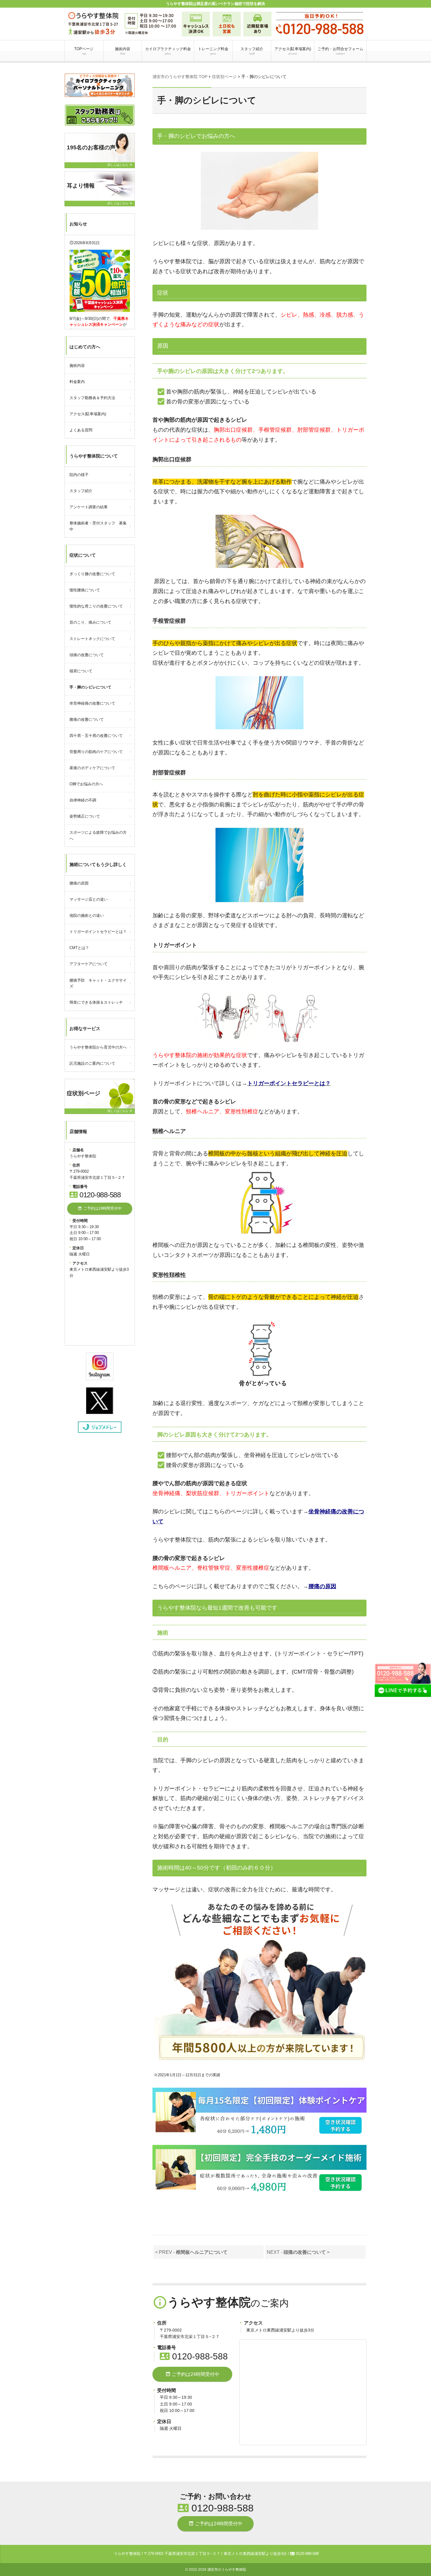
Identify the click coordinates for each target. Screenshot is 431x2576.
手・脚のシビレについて (90, 687)
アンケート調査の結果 (89, 507)
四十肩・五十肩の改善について (96, 736)
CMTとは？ (79, 948)
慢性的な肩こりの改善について (96, 606)
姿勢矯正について (85, 816)
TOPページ (84, 51)
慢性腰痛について (85, 590)
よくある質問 (81, 430)
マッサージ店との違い (89, 899)
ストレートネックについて (92, 639)
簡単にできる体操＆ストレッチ (96, 1002)
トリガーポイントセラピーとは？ (98, 932)
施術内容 (123, 51)
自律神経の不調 (83, 800)
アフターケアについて (89, 964)
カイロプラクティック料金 (168, 51)
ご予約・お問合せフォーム (340, 51)
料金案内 (77, 382)
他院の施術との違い (87, 915)
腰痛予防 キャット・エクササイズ (98, 983)
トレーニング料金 (213, 51)
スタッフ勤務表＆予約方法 (92, 398)
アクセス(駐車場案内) (293, 51)
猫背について (81, 671)
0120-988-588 (194, 2356)
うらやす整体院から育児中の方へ (98, 1047)
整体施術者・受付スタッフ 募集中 (98, 526)
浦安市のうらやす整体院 (227, 2570)
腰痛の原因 (322, 1586)
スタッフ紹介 (252, 51)
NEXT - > (298, 2252)
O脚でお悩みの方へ (86, 784)
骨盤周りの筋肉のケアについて (96, 752)
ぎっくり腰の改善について (92, 574)
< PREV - (191, 2252)
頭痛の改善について (87, 655)
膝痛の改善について (87, 719)
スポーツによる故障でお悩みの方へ (98, 835)
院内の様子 (79, 475)
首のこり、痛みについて (90, 622)
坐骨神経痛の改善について (92, 703)
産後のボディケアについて (92, 768)
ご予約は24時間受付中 (192, 2374)
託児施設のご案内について (92, 1063)
